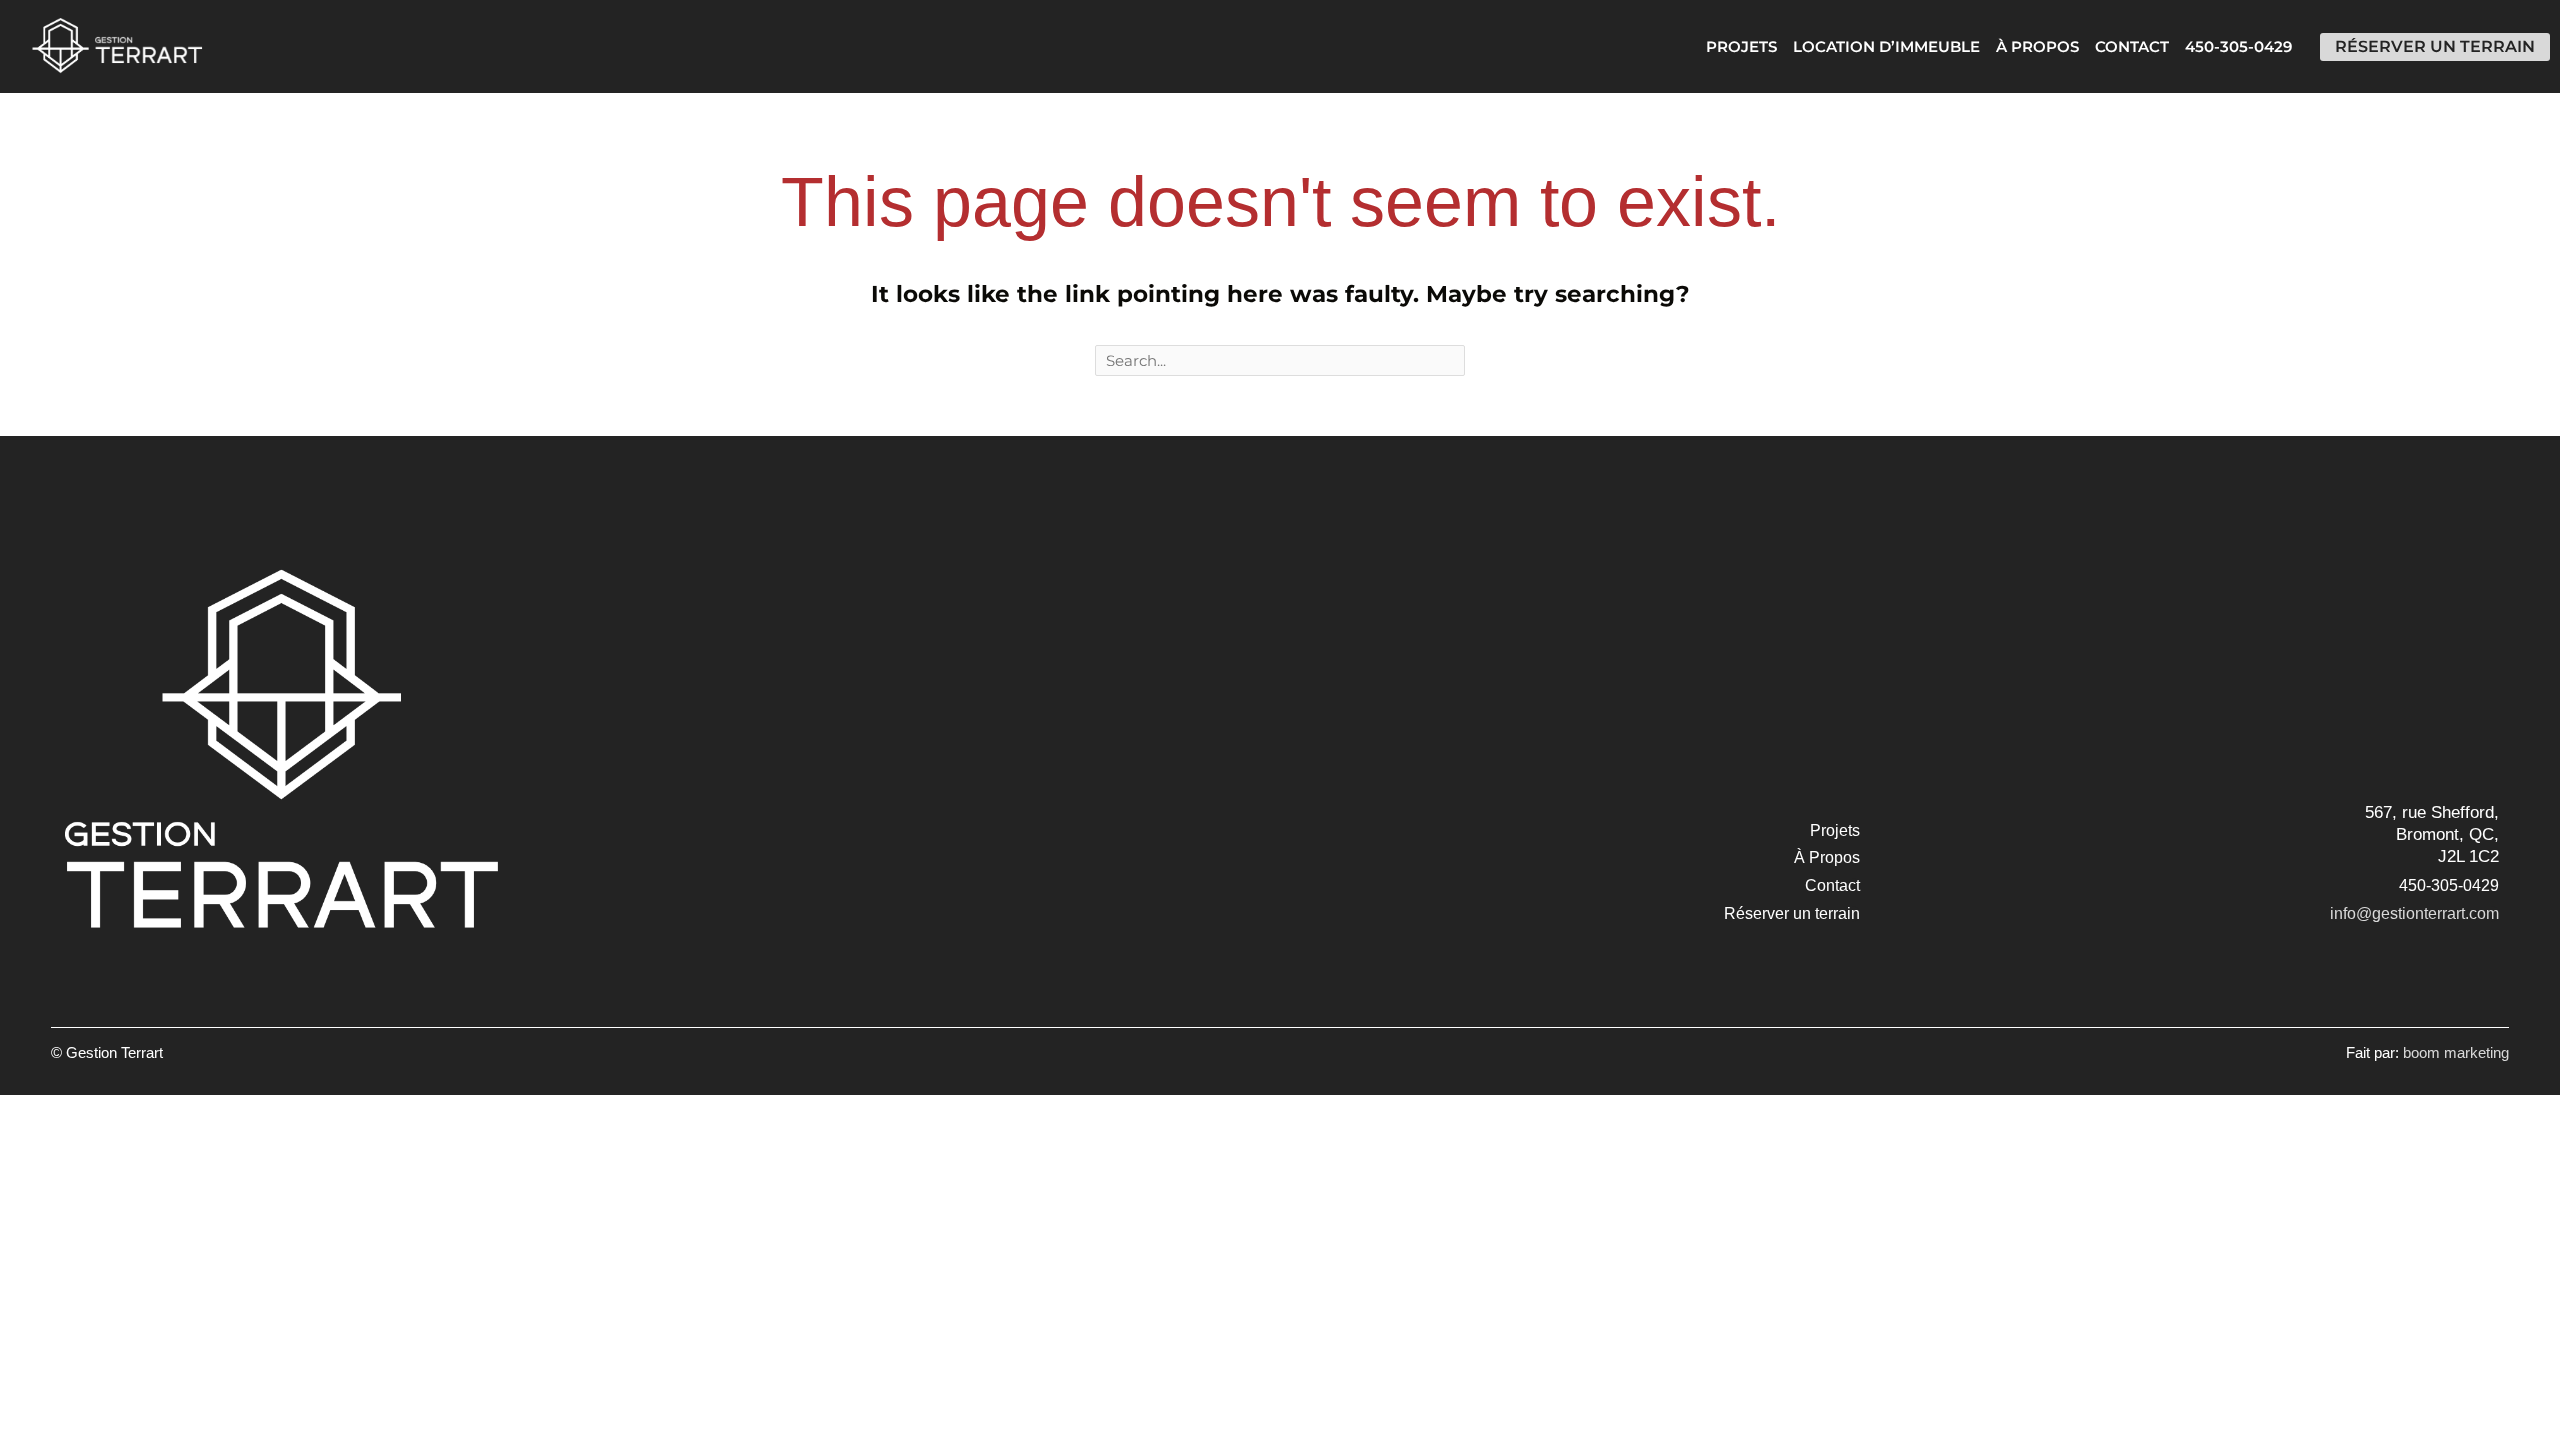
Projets (1741, 46)
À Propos (2037, 46)
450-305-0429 (2238, 46)
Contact (2132, 46)
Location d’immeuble (1886, 46)
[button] (1835, 831)
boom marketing (2456, 1052)
